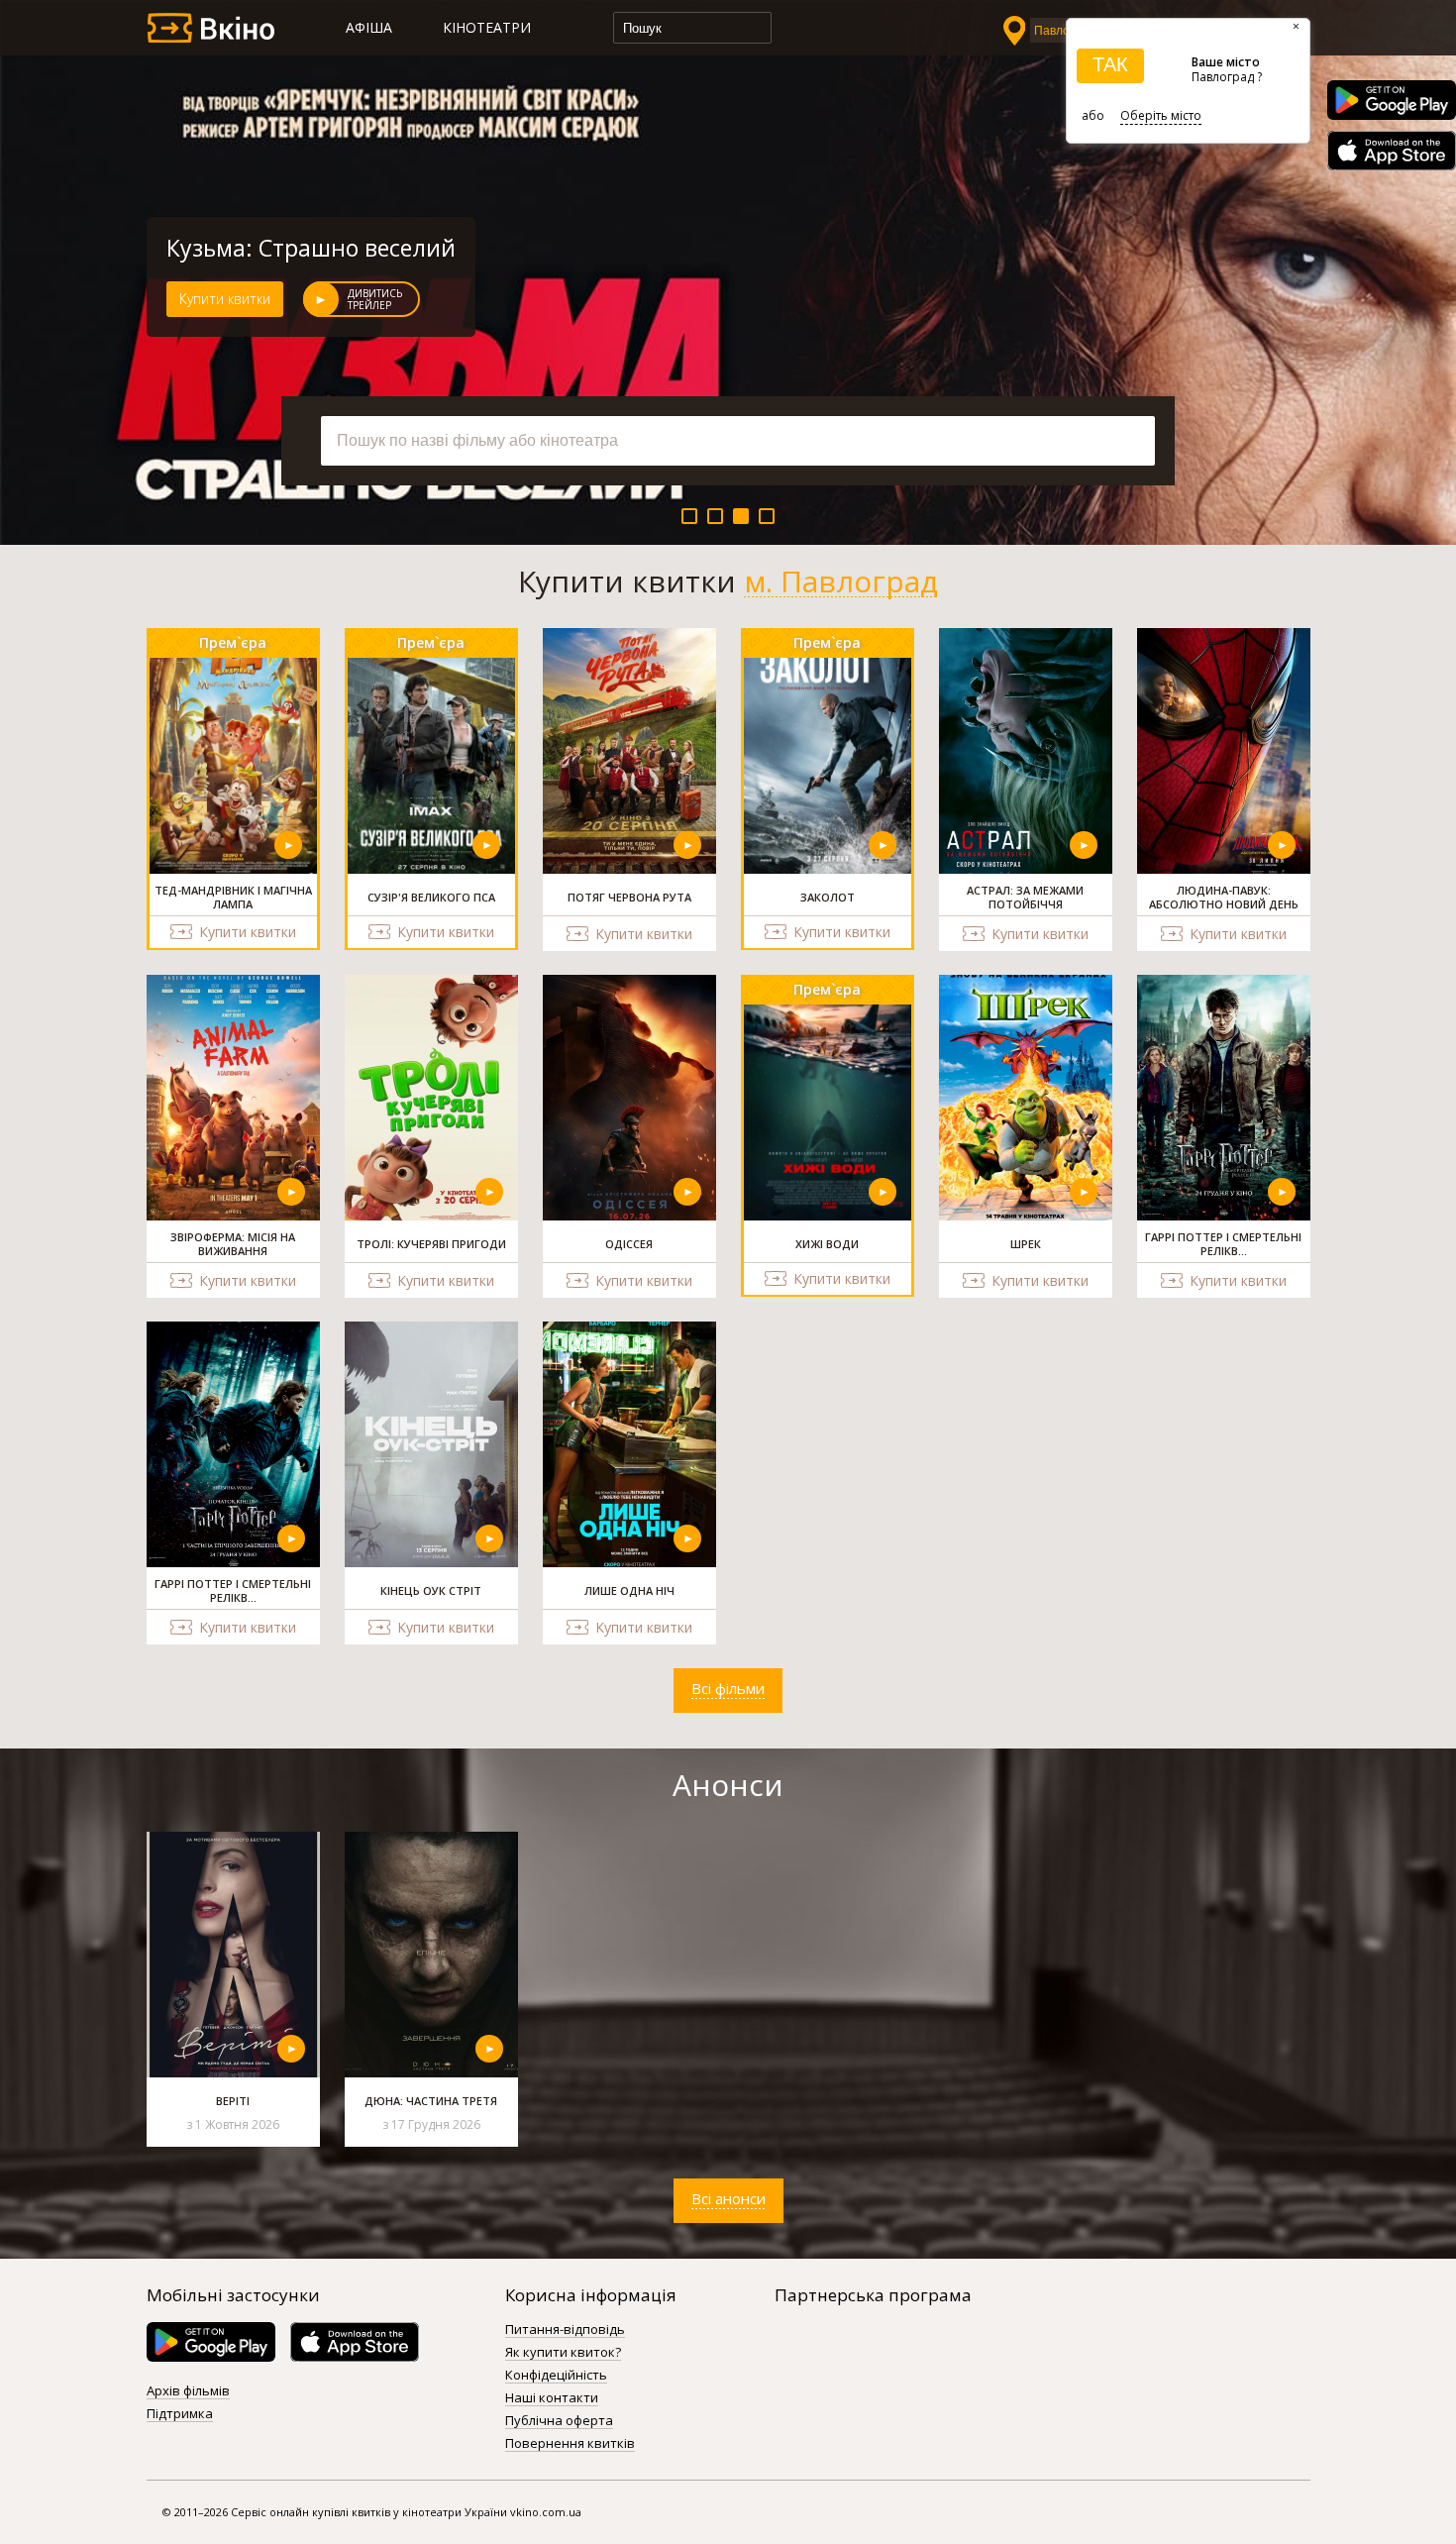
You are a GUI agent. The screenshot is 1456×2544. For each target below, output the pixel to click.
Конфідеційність (556, 2376)
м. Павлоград (841, 582)
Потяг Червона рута (277, 248)
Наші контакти (552, 2398)
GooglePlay (1392, 100)
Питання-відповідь (565, 2330)
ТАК (1110, 64)
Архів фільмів (188, 2391)
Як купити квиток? (563, 2353)
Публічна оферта (559, 2421)
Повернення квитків (570, 2444)
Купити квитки (225, 299)
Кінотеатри (487, 27)
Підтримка (180, 2414)
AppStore (1392, 151)
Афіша (369, 27)
